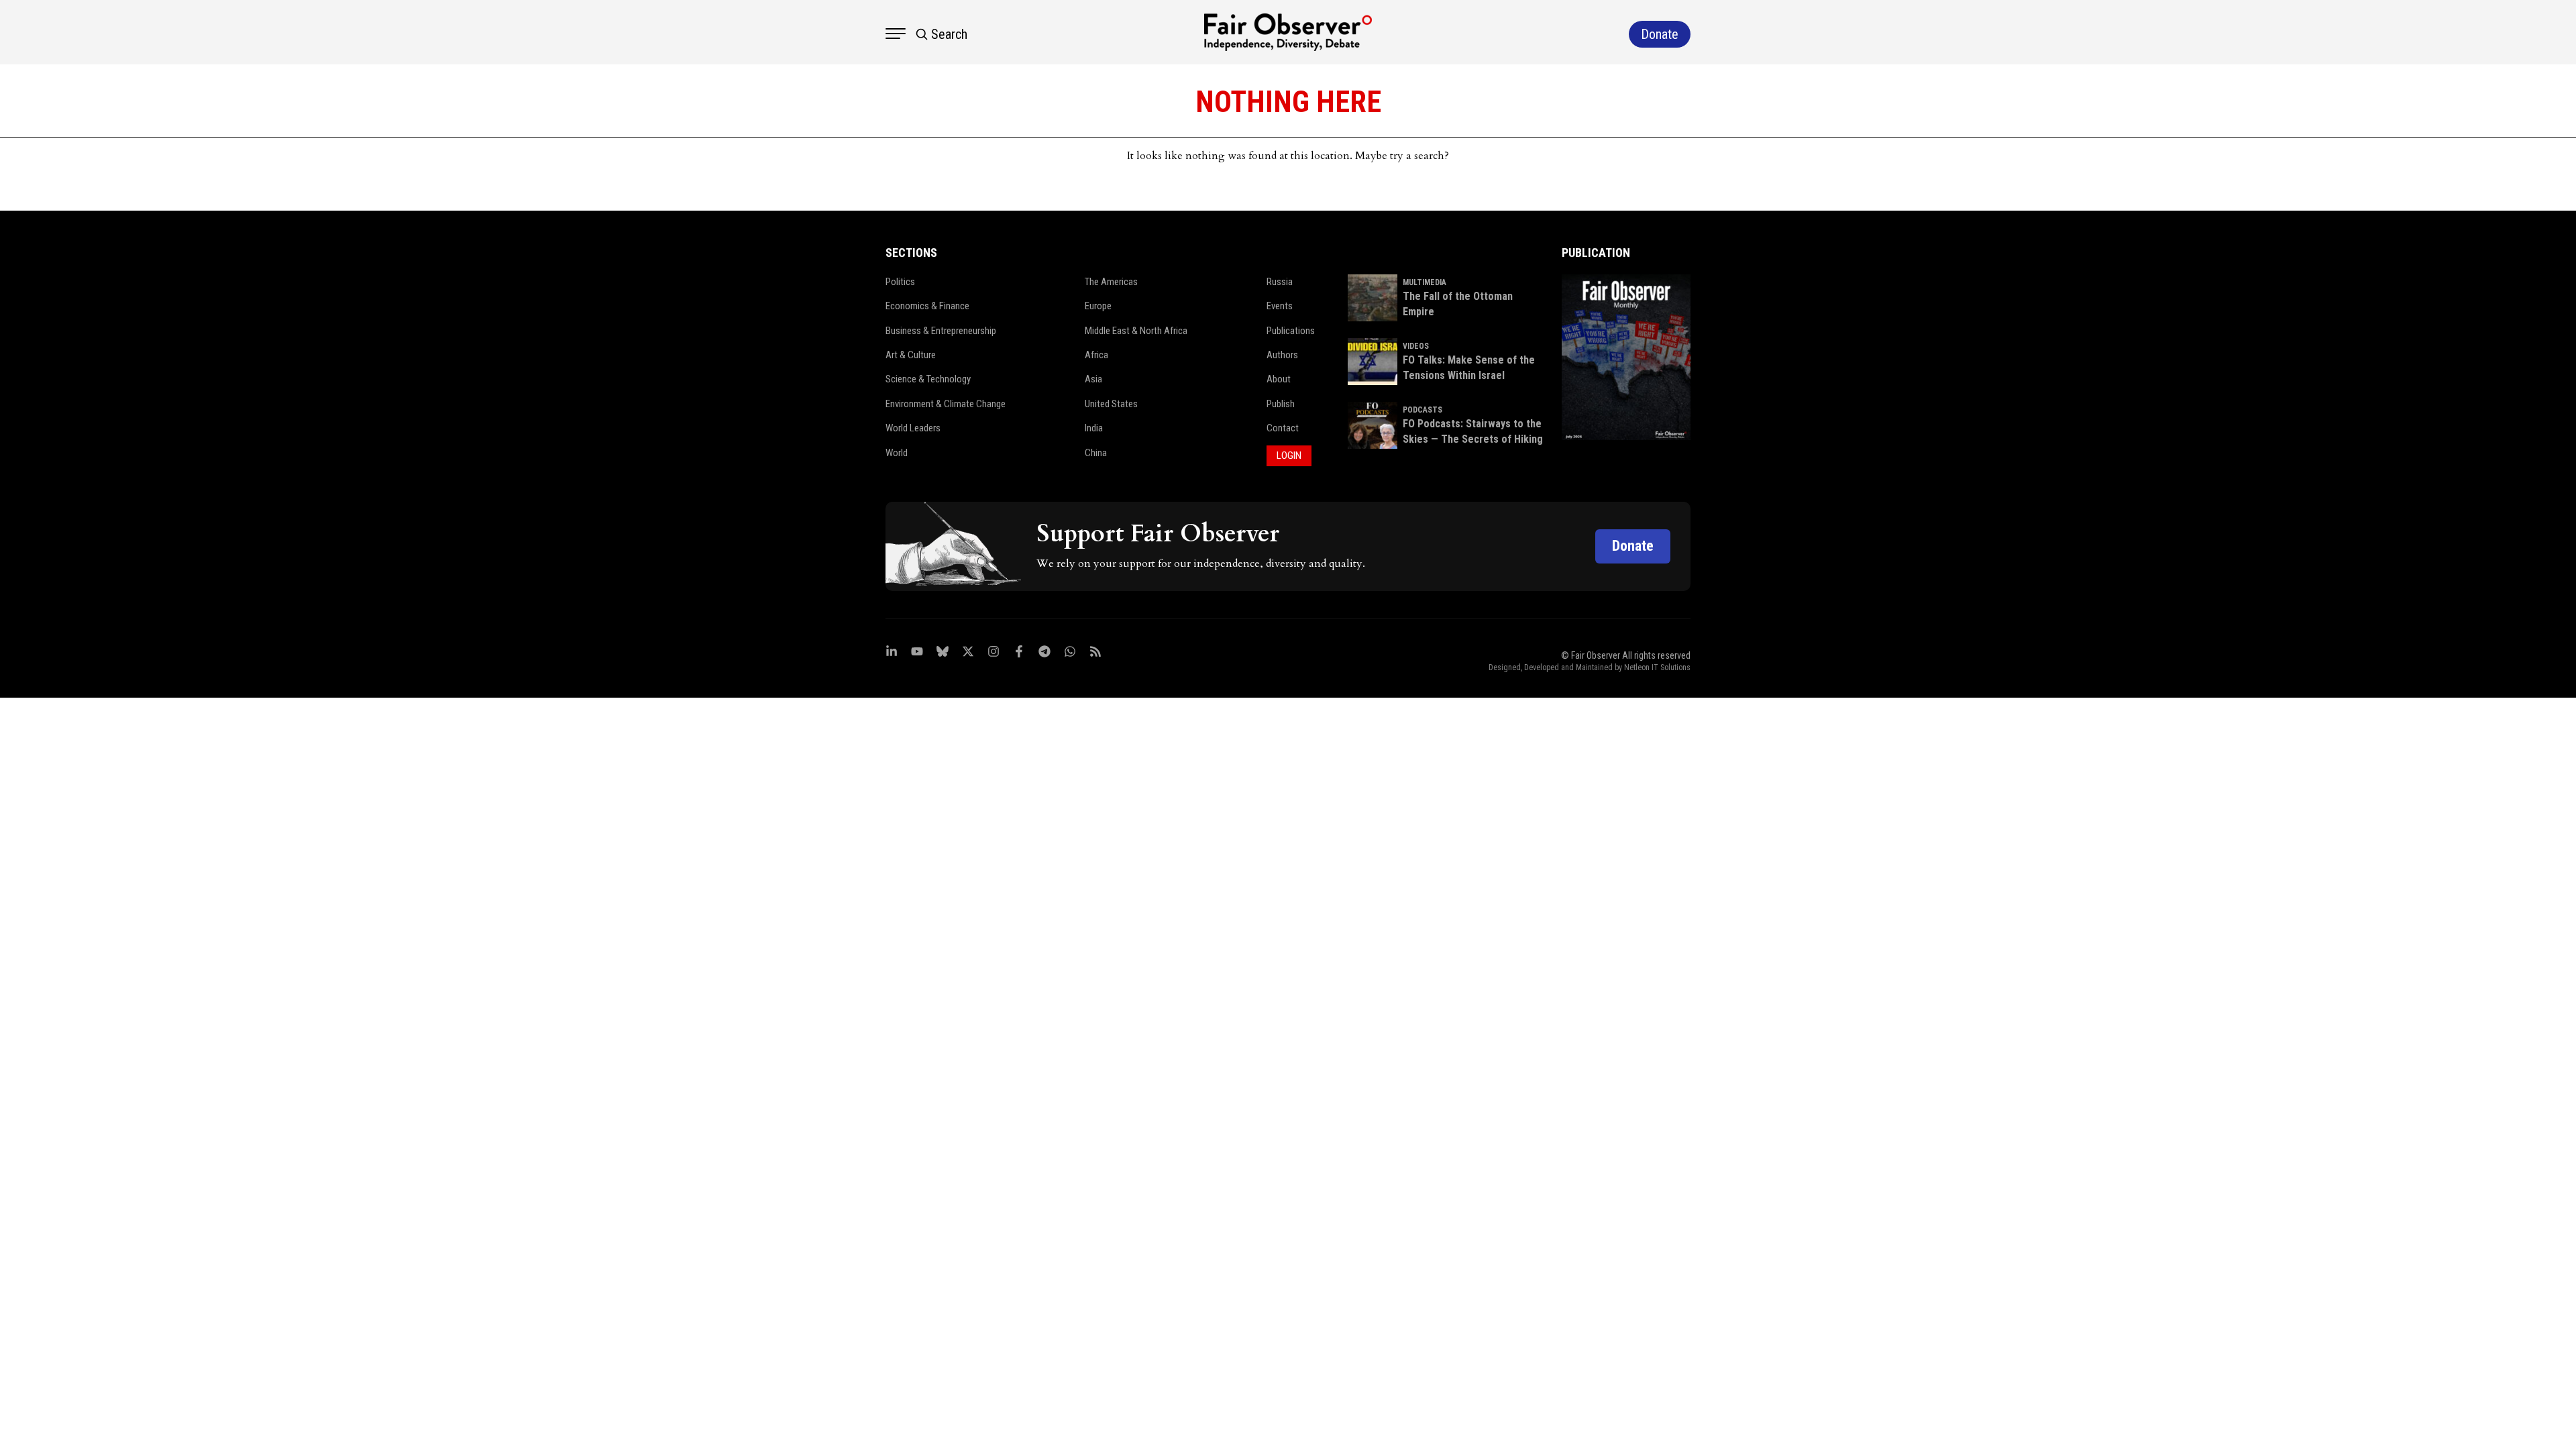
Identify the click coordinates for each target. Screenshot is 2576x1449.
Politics (900, 282)
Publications (1291, 331)
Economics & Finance (927, 306)
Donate (1633, 546)
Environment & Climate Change (946, 404)
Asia (1093, 379)
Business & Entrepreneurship (941, 331)
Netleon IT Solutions (1657, 667)
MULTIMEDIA (1425, 282)
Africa (1096, 355)
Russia (1280, 282)
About (1279, 379)
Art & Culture (911, 355)
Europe (1098, 306)
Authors (1282, 355)
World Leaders (913, 428)
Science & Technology (928, 379)
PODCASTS (1423, 410)
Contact (1283, 428)
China (1096, 453)
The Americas (1111, 282)
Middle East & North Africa (1136, 331)
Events (1280, 306)
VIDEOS (1416, 346)
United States (1111, 404)
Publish (1281, 404)
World (897, 453)
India (1094, 428)
